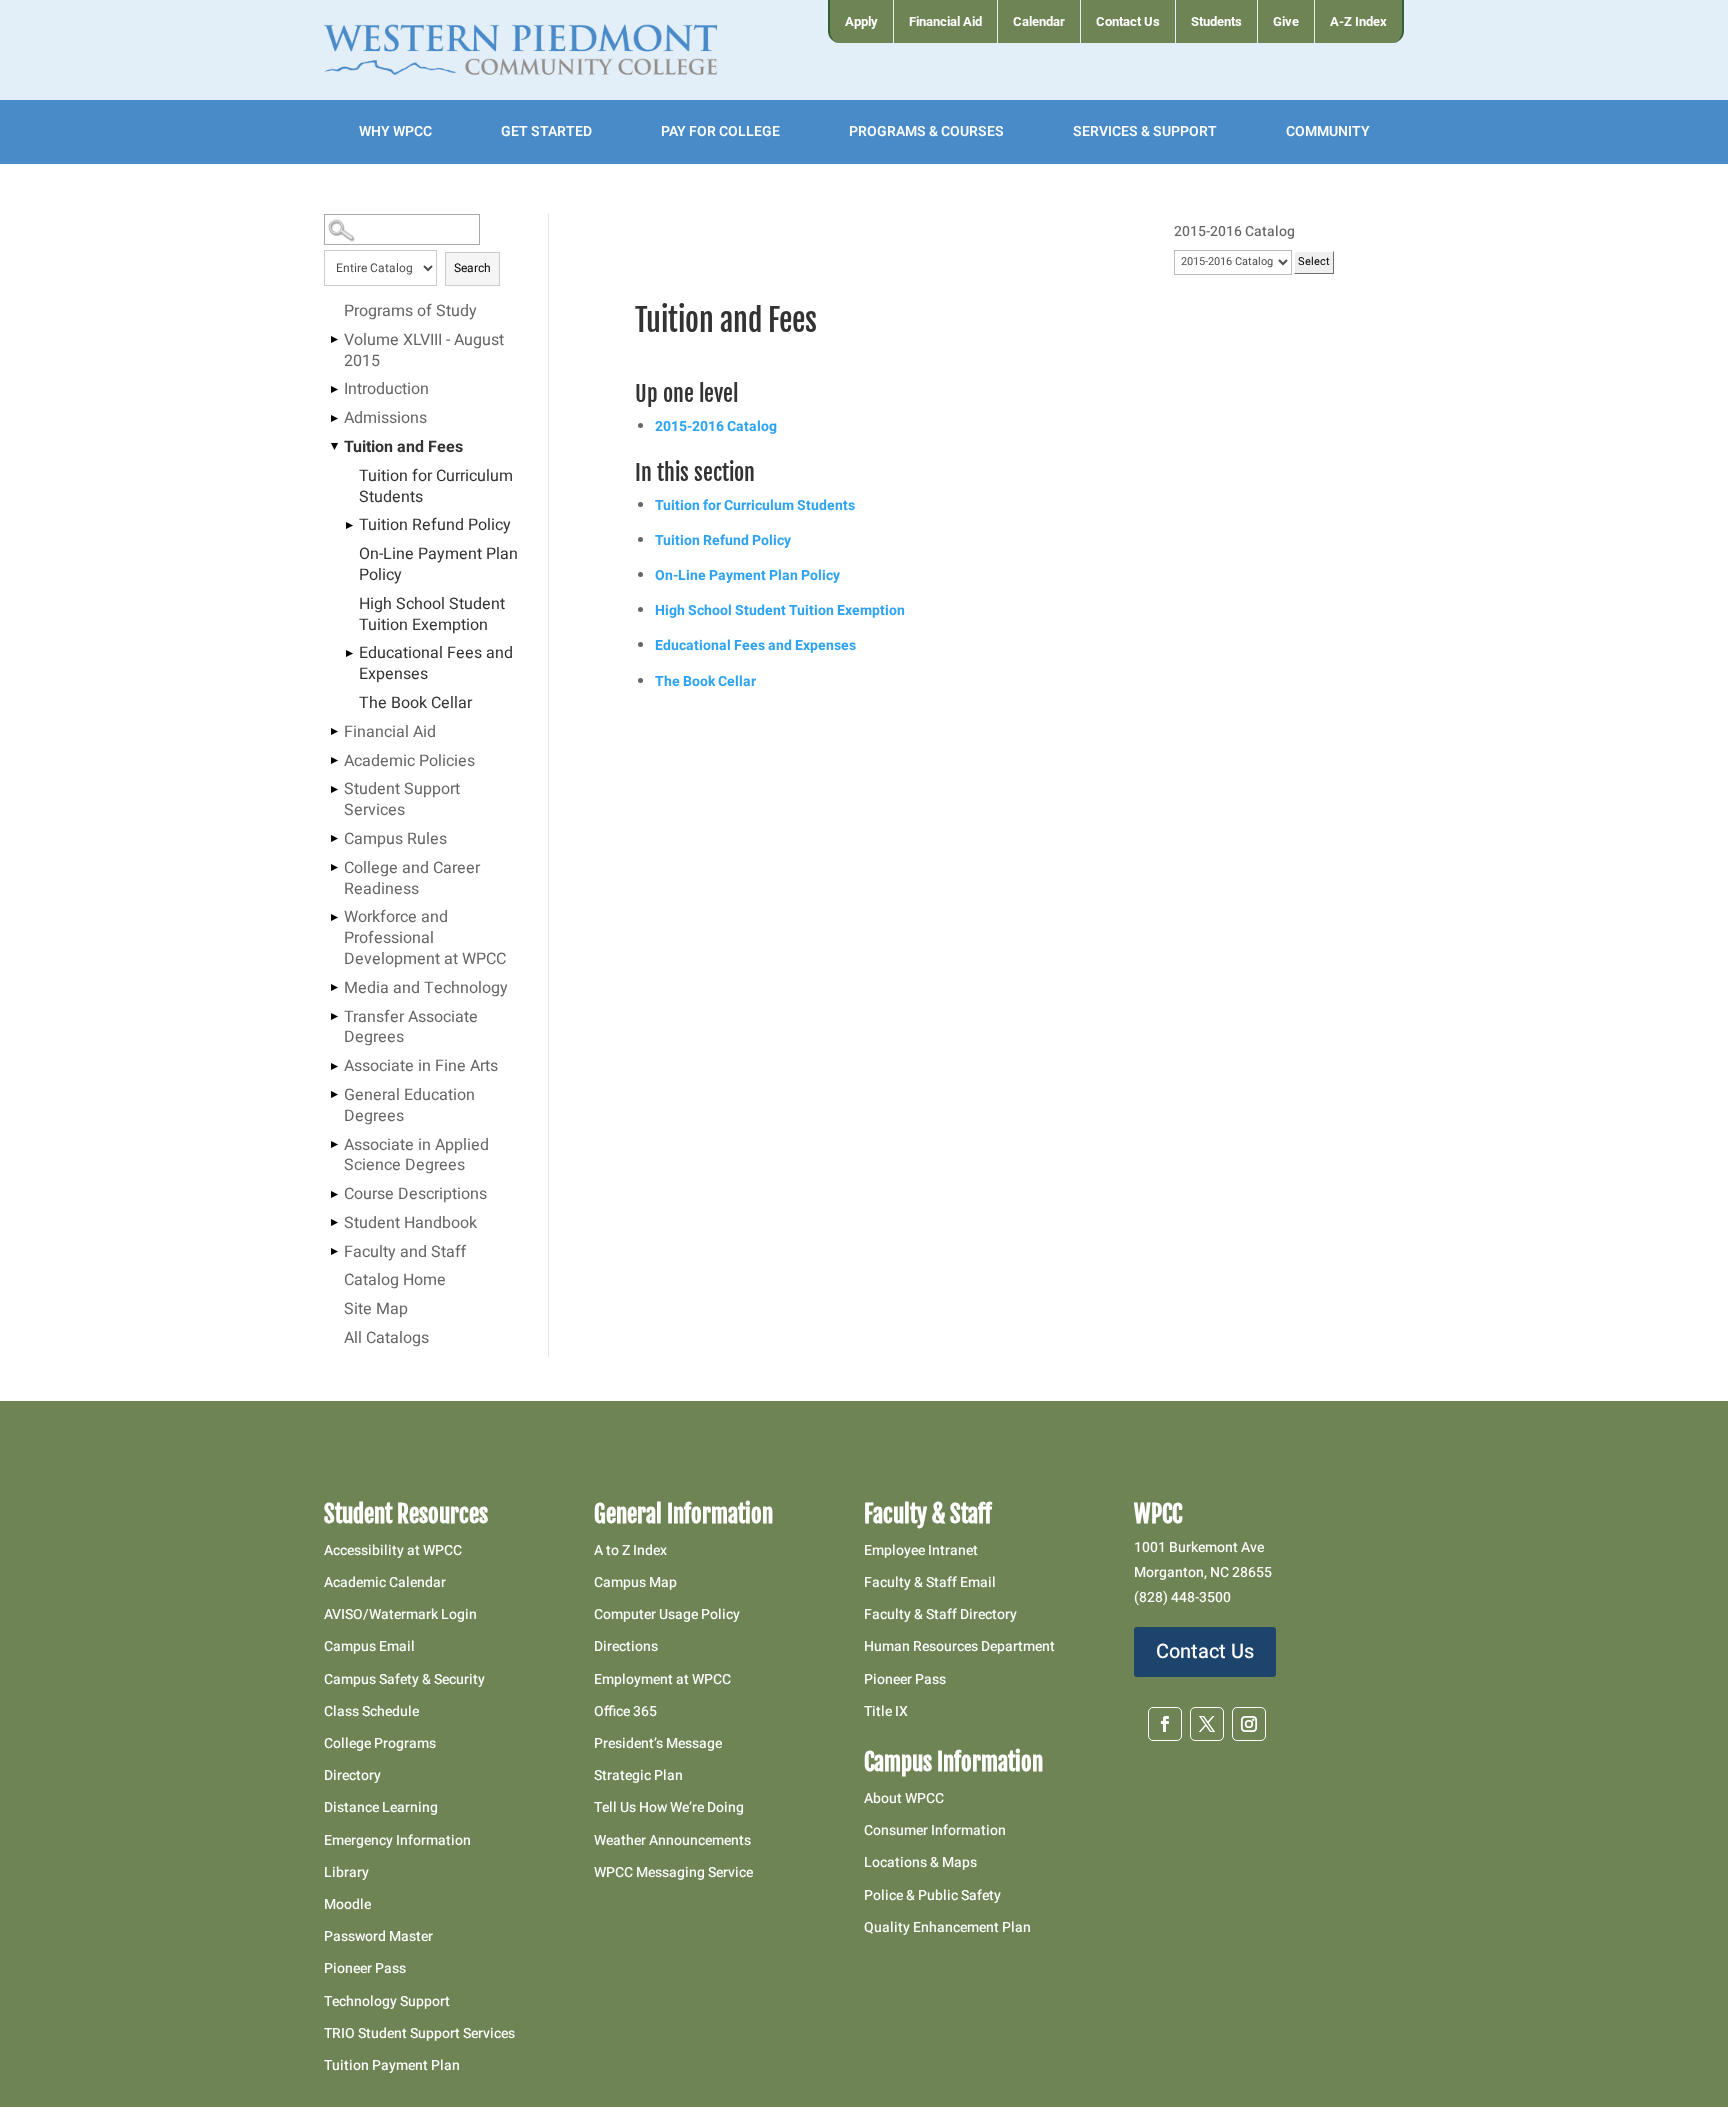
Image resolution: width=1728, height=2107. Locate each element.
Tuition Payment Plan (392, 2065)
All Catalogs (386, 1339)
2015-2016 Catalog (716, 426)
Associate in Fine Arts (421, 1067)
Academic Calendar (385, 1582)
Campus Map (635, 1582)
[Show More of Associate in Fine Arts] (334, 1066)
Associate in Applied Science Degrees (416, 1156)
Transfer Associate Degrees (411, 1028)
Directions (626, 1646)
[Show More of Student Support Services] (334, 789)
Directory (352, 1775)
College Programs (380, 1743)
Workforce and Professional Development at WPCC (425, 939)
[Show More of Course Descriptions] (334, 1194)
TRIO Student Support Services (419, 2033)
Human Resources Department (959, 1646)
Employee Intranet (921, 1550)
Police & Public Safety (932, 1895)
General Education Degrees (409, 1106)
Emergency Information (397, 1840)
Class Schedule (371, 1711)
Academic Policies (409, 762)
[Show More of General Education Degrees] (334, 1095)
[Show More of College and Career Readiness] (334, 868)
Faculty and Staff (405, 1253)
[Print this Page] (1369, 271)
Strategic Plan (638, 1775)
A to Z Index (630, 1550)
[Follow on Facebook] (1165, 1724)
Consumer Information (935, 1830)
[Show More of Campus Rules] (334, 839)
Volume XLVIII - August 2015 (424, 351)
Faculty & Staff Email (930, 1582)
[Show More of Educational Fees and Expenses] (349, 653)
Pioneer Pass (365, 1968)
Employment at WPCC (662, 1679)
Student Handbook (410, 1224)
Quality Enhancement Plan (949, 1927)
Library (346, 1872)
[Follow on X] (1207, 1724)
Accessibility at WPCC (393, 1550)
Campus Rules (395, 840)
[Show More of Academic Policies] (334, 761)
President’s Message (658, 1743)
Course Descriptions (415, 1195)
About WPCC (904, 1798)
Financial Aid (390, 733)
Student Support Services (402, 800)
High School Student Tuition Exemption (432, 615)
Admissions (385, 419)
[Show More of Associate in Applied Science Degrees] (334, 1145)
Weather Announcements (672, 1840)
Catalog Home (395, 1281)
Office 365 (625, 1711)
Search (472, 268)
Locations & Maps (920, 1862)
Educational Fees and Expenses (436, 664)
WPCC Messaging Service (673, 1872)
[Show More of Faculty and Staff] (334, 1252)
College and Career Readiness (412, 879)
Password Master (378, 1936)
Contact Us (1205, 1651)
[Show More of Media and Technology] (334, 988)
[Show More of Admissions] (334, 418)
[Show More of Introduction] (334, 389)
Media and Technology (426, 989)
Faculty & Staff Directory (940, 1614)
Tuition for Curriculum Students (436, 487)
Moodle (347, 1904)
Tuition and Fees (403, 448)
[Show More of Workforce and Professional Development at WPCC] (334, 917)
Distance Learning (381, 1807)
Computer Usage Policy (667, 1614)
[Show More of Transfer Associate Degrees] (334, 1017)
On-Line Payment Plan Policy (438, 565)
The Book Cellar (415, 704)
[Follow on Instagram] (1249, 1724)
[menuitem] (860, 21)
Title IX (886, 1711)
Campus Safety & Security (404, 1679)
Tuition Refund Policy (435, 526)
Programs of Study (410, 312)
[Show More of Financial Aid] (334, 732)
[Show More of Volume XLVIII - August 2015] (334, 340)
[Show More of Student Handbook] (334, 1223)
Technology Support (387, 2001)
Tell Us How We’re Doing (669, 1807)
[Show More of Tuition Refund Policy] (349, 525)
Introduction (386, 390)
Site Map (376, 1310)
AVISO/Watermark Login (400, 1614)
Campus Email (369, 1646)
